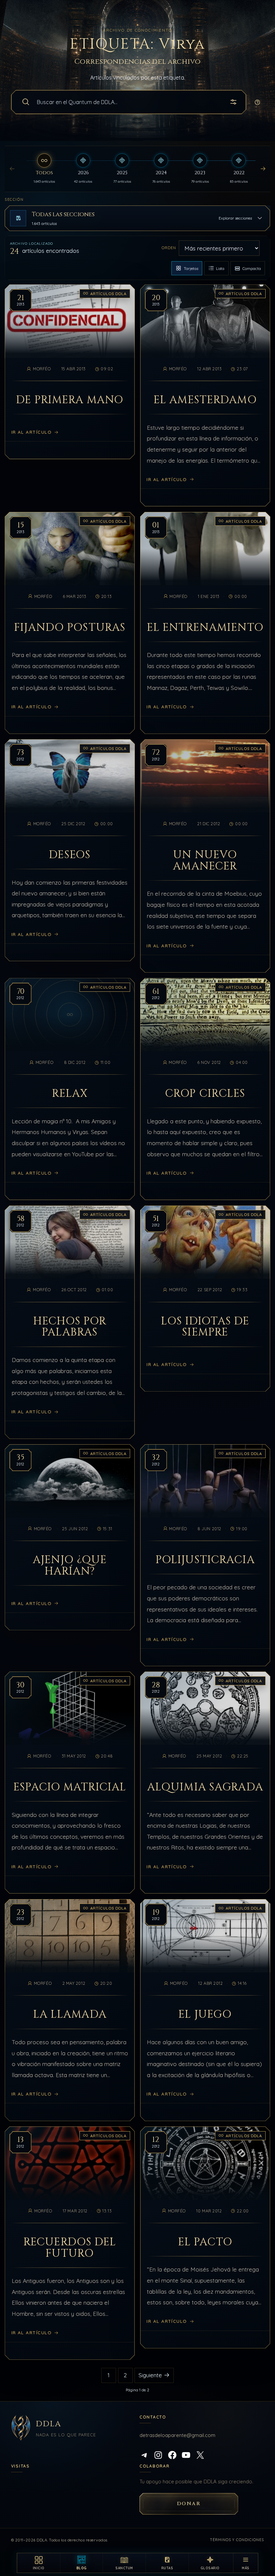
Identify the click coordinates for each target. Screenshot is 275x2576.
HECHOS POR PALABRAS (70, 1327)
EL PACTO (205, 2242)
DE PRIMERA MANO (70, 400)
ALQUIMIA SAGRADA (205, 1787)
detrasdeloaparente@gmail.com (177, 2435)
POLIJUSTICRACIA (205, 1560)
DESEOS (70, 855)
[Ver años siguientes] (263, 169)
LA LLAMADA (70, 2015)
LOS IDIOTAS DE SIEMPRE (205, 1327)
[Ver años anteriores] (12, 169)
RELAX (70, 1094)
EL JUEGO (205, 2015)
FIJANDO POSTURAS (70, 628)
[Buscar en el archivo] (26, 102)
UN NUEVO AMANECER (205, 861)
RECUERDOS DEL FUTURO (70, 2248)
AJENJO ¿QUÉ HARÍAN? (70, 1566)
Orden (169, 248)
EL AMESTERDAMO (205, 400)
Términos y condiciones (237, 2540)
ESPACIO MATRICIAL (70, 1787)
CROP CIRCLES (205, 1094)
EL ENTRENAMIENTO (205, 628)
